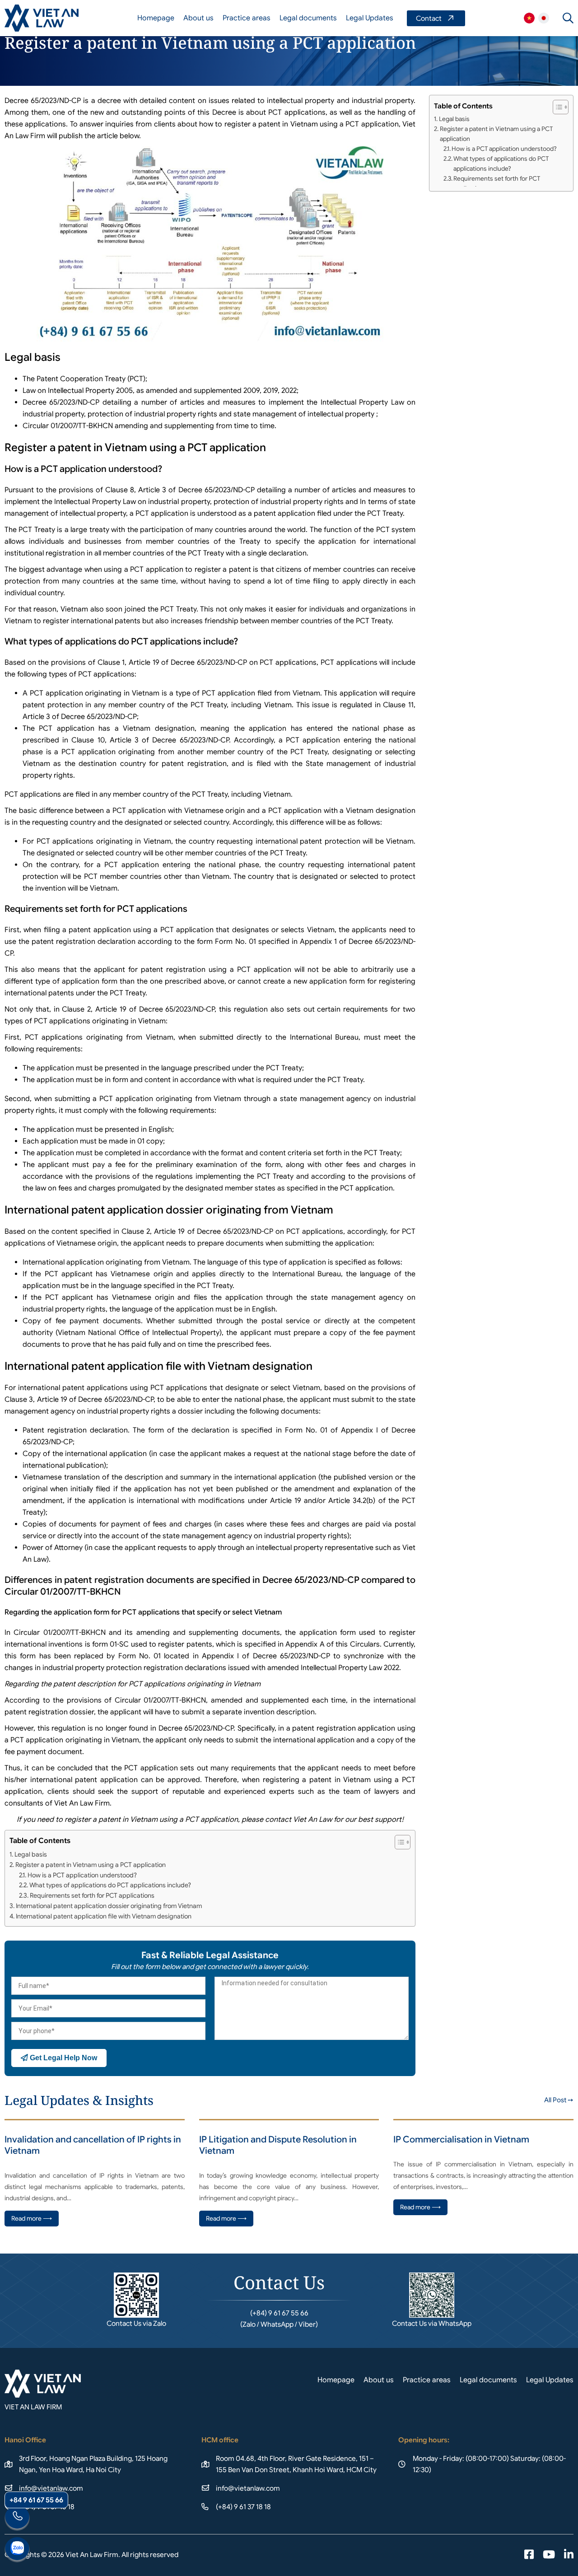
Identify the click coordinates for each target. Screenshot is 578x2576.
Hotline (17, 2518)
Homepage (156, 18)
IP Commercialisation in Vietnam (461, 2140)
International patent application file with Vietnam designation (104, 1916)
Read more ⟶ (32, 2218)
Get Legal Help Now (63, 2058)
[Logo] (42, 18)
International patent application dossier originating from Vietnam (109, 1906)
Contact (436, 18)
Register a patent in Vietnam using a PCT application (91, 1865)
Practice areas (247, 18)
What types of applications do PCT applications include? (110, 1885)
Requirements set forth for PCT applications (92, 1895)
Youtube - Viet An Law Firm (549, 2555)
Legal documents (308, 18)
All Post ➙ (559, 2100)
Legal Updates (370, 18)
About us (198, 18)
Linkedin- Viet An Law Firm (569, 2555)
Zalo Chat (17, 2550)
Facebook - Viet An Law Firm (529, 2555)
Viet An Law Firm (544, 18)
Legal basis (31, 1854)
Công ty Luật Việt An (529, 18)
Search (568, 18)
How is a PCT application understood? (82, 1875)
